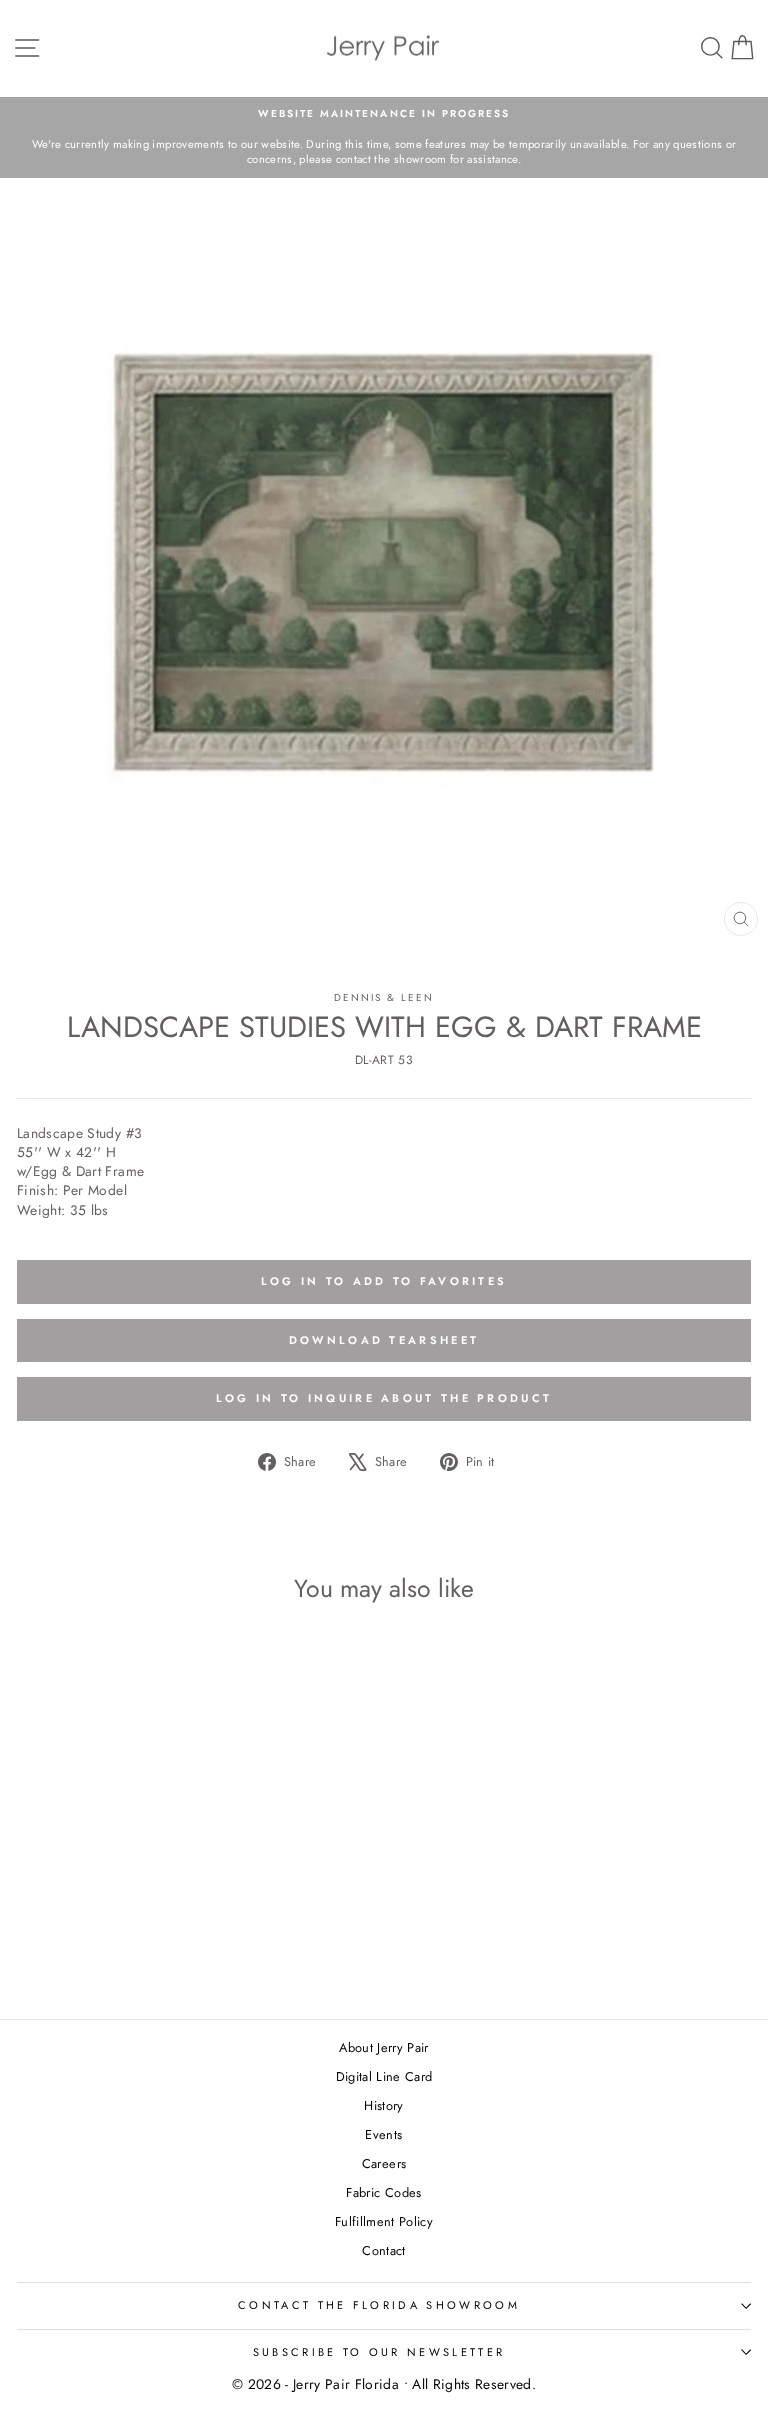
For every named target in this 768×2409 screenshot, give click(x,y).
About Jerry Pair (384, 2047)
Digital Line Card (384, 2076)
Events (383, 2134)
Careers (384, 2163)
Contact (383, 2250)
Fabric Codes (383, 2192)
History (383, 2105)
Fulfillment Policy (384, 2221)
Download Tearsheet (384, 1340)
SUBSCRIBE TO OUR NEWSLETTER (379, 2352)
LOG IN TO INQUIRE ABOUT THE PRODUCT (384, 1398)
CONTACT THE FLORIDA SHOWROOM (379, 2305)
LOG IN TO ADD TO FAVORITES (384, 1281)
